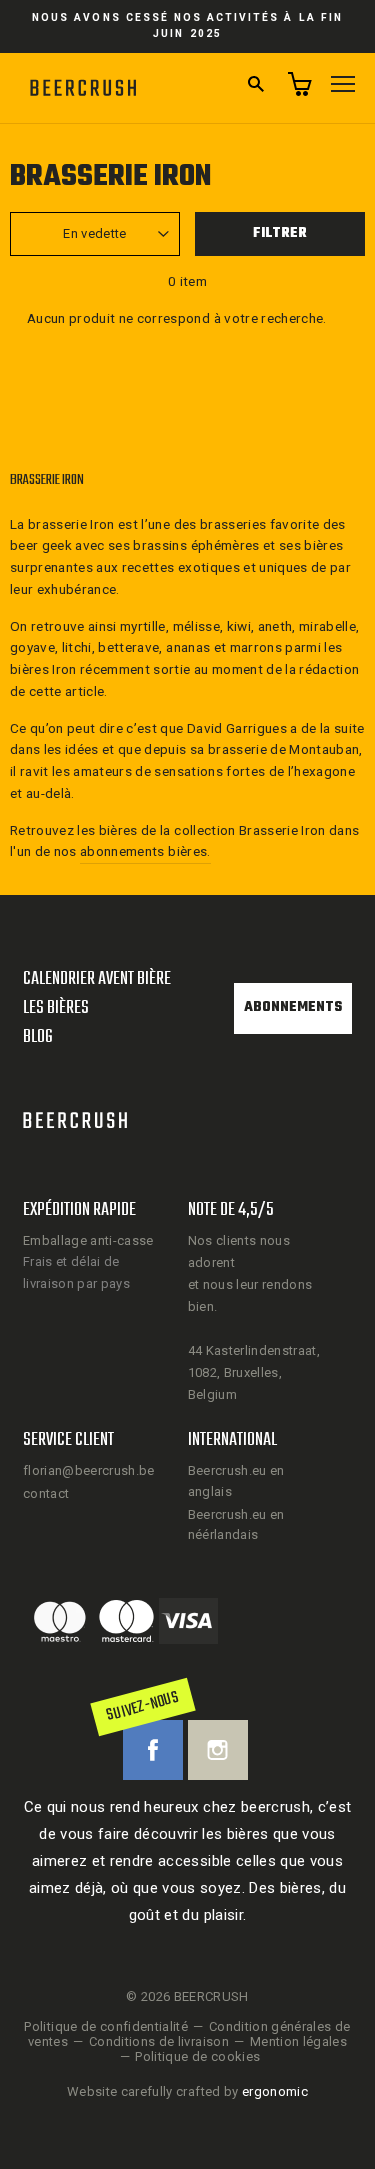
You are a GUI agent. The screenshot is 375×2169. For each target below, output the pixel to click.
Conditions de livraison (159, 2041)
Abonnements (293, 1007)
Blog (38, 1037)
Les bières (56, 1008)
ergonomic (275, 2091)
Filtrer (280, 233)
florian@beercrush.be (89, 1470)
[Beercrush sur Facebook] (153, 1750)
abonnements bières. (145, 851)
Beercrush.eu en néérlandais (236, 1525)
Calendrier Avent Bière (97, 979)
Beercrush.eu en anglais (236, 1481)
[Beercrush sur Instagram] (218, 1750)
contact (46, 1493)
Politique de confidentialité (106, 2026)
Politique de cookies (197, 2056)
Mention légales (298, 2041)
